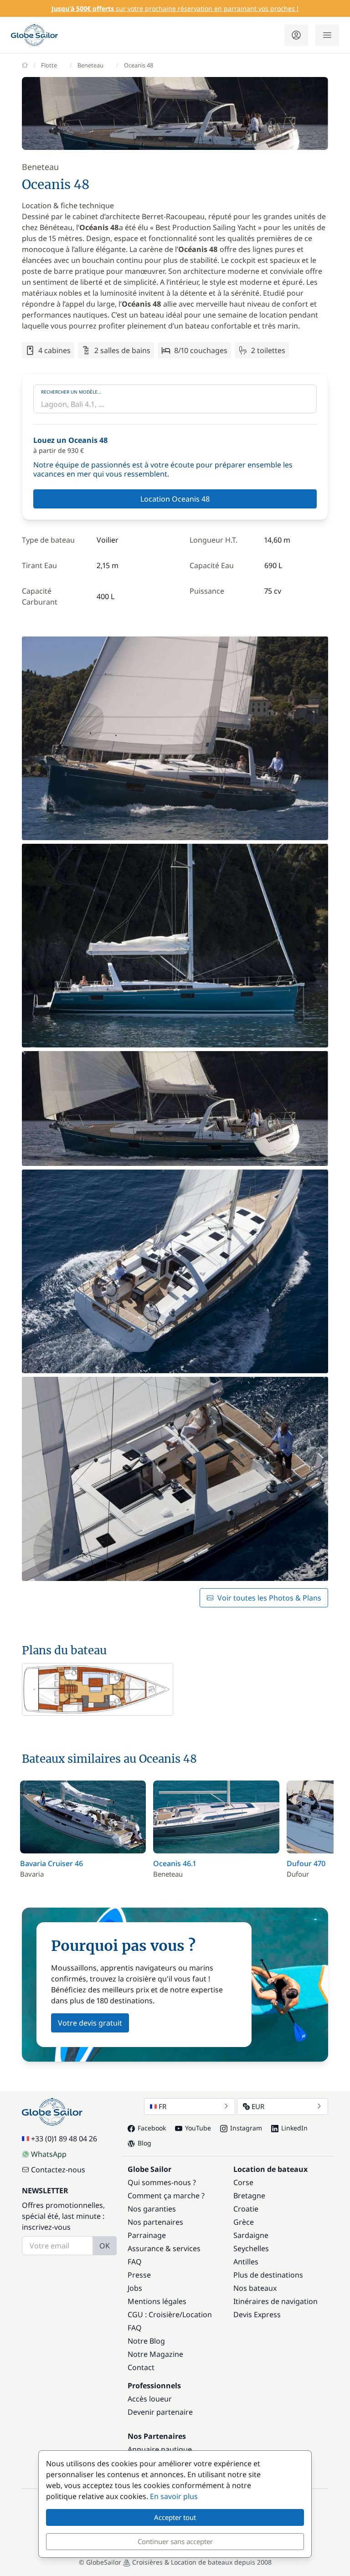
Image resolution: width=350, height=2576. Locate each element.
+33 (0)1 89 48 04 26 (64, 2139)
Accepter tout (175, 2517)
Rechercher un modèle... (71, 392)
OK (105, 2246)
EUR (258, 2106)
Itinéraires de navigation (275, 2301)
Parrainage (147, 2235)
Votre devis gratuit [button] (90, 2023)
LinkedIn (294, 2128)
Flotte (49, 65)
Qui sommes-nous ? (162, 2182)
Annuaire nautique (160, 2449)
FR (162, 2106)
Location (197, 2314)
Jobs (135, 2288)
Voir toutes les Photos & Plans (269, 1598)
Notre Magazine (155, 2354)
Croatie (246, 2209)
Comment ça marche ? (166, 2196)
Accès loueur (150, 2399)
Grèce (244, 2222)
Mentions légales (157, 2301)
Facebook (152, 2128)
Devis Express (257, 2314)
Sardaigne (251, 2235)
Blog (144, 2143)
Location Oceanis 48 (175, 499)
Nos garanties (152, 2209)
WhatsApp (49, 2154)
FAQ (135, 2262)
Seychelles (251, 2248)
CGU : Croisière (154, 2314)
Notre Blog (146, 2341)
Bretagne (249, 2196)
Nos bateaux (255, 2288)
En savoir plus (174, 2496)
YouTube (198, 2128)
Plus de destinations (268, 2275)
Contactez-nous (58, 2170)
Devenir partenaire (160, 2412)
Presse (139, 2275)
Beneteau (90, 65)
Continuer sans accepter (175, 2541)
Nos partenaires (155, 2222)
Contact (141, 2367)
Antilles (246, 2262)
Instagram (246, 2128)
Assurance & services (164, 2248)
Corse (243, 2182)
